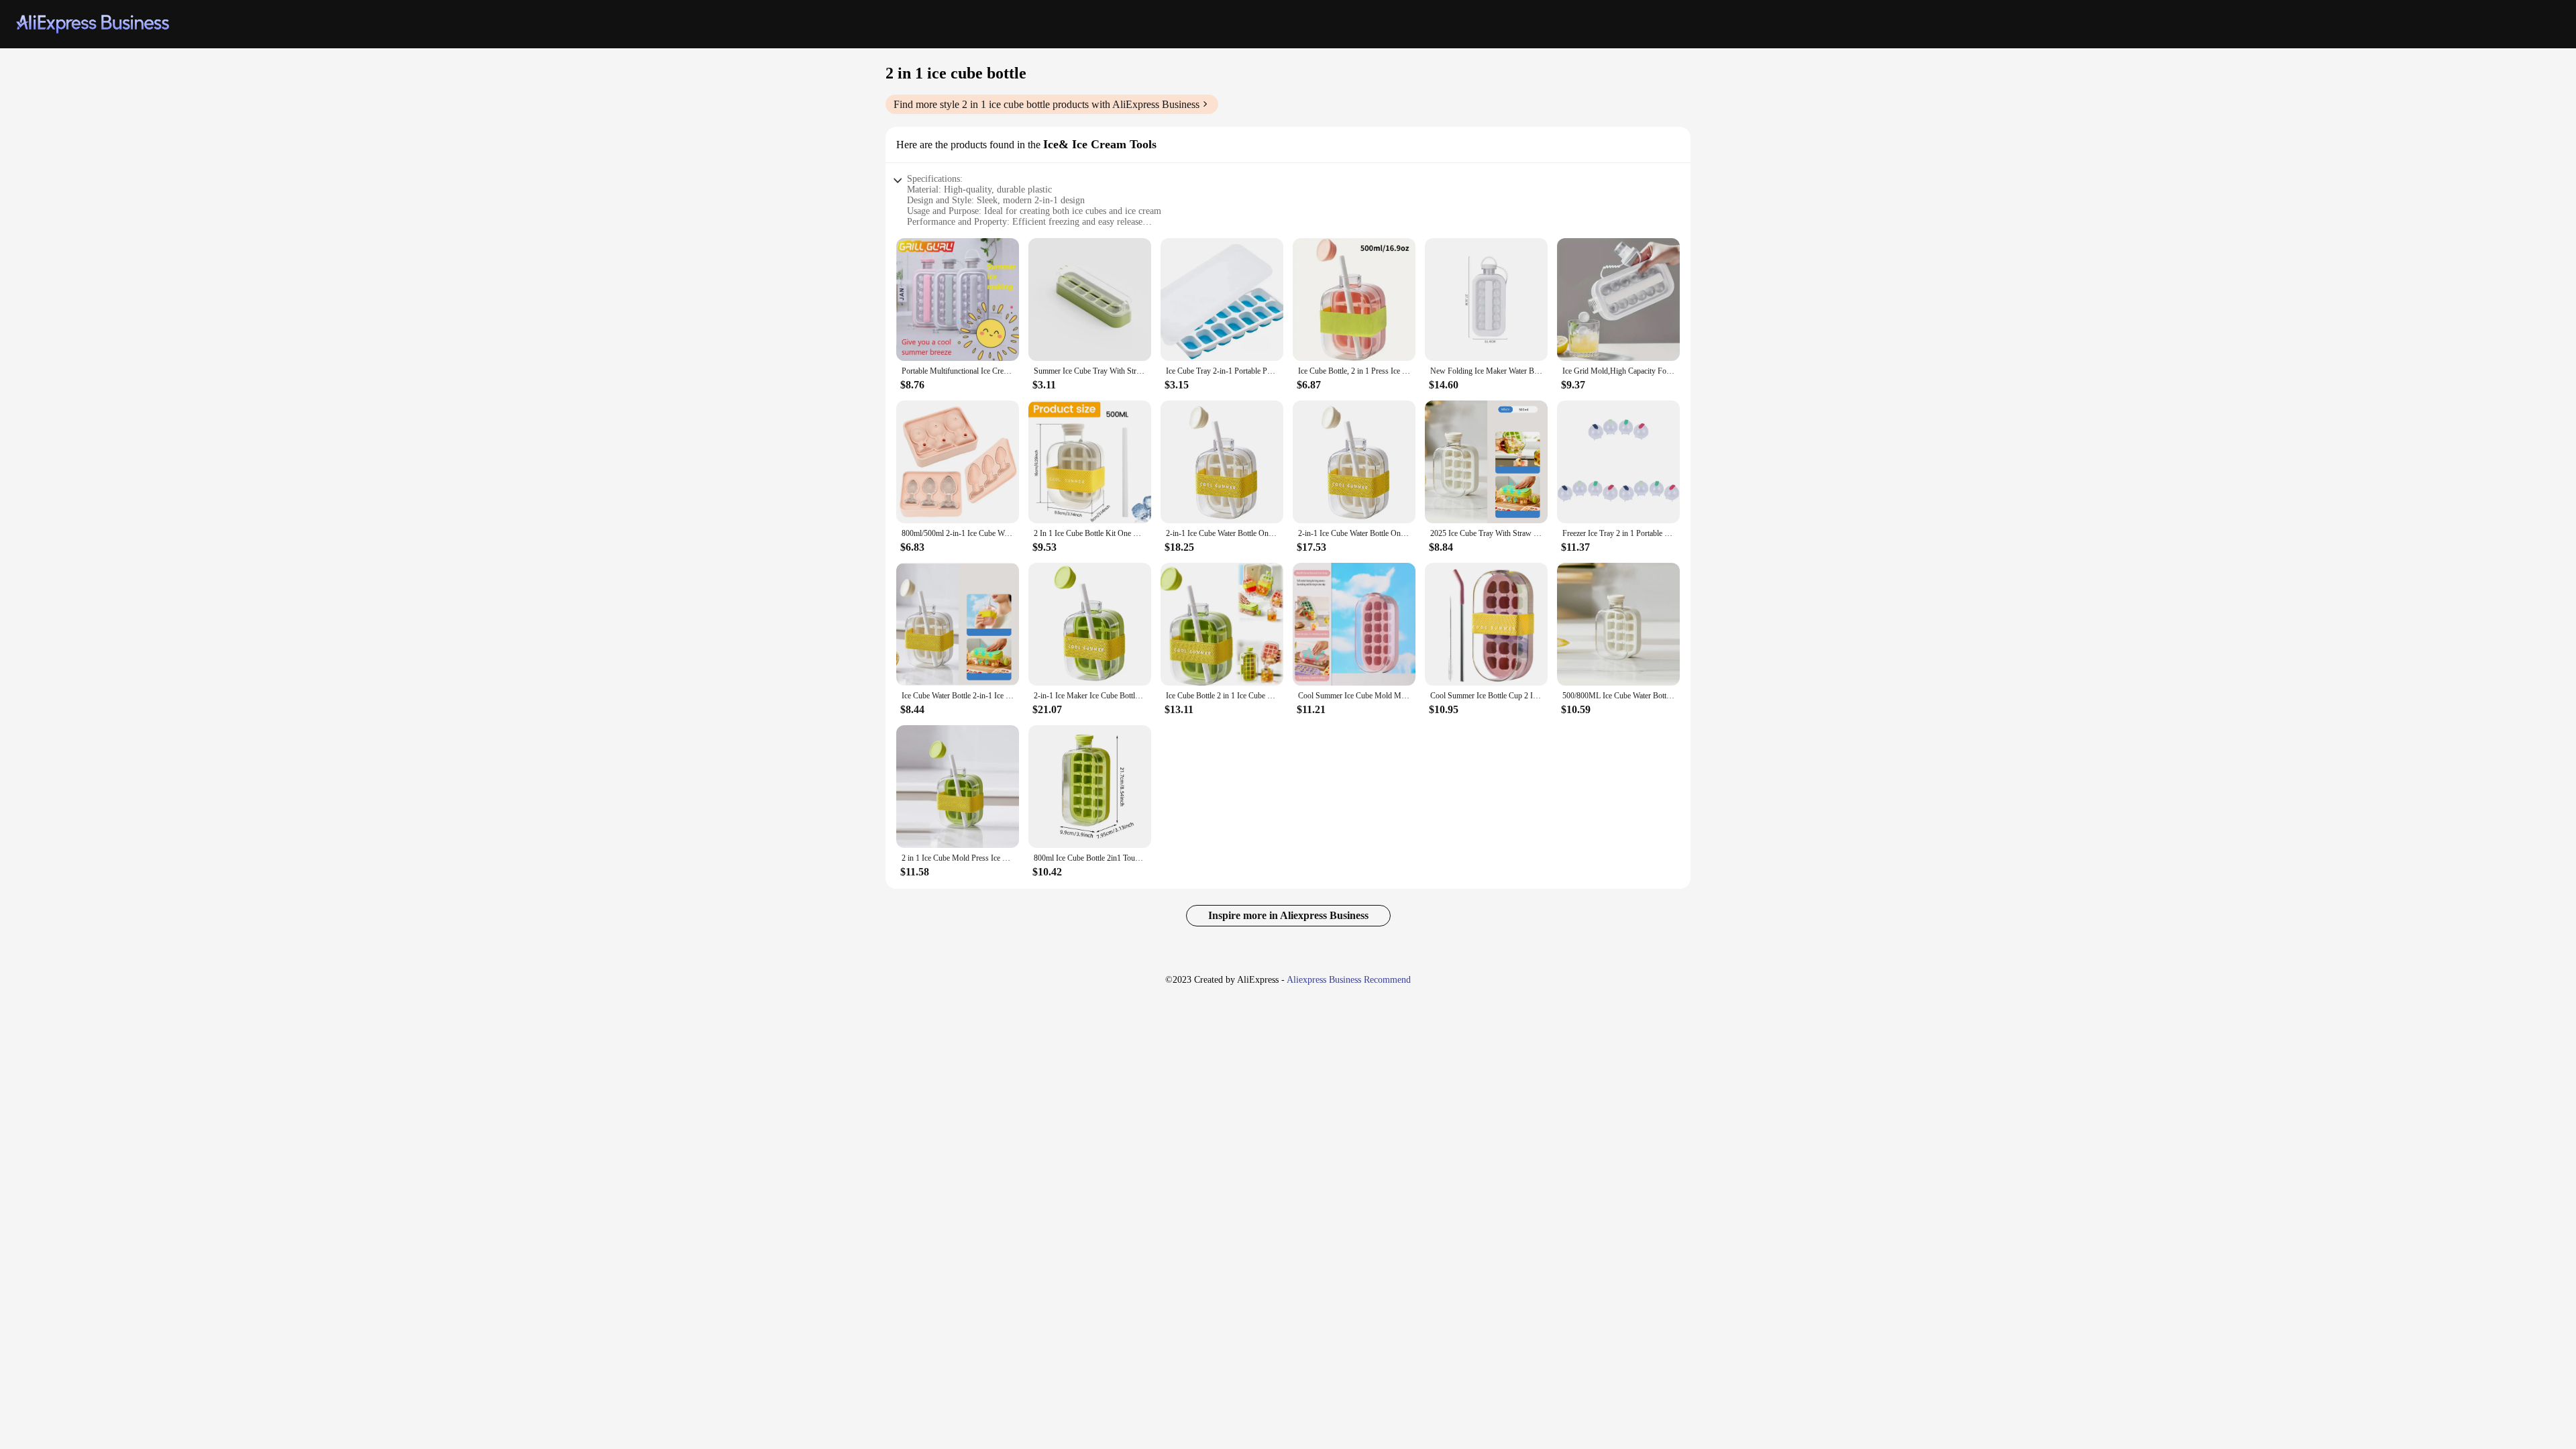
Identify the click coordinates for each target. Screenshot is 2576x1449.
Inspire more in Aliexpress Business (1288, 915)
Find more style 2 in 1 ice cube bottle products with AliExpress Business (1046, 104)
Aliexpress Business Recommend (1349, 980)
